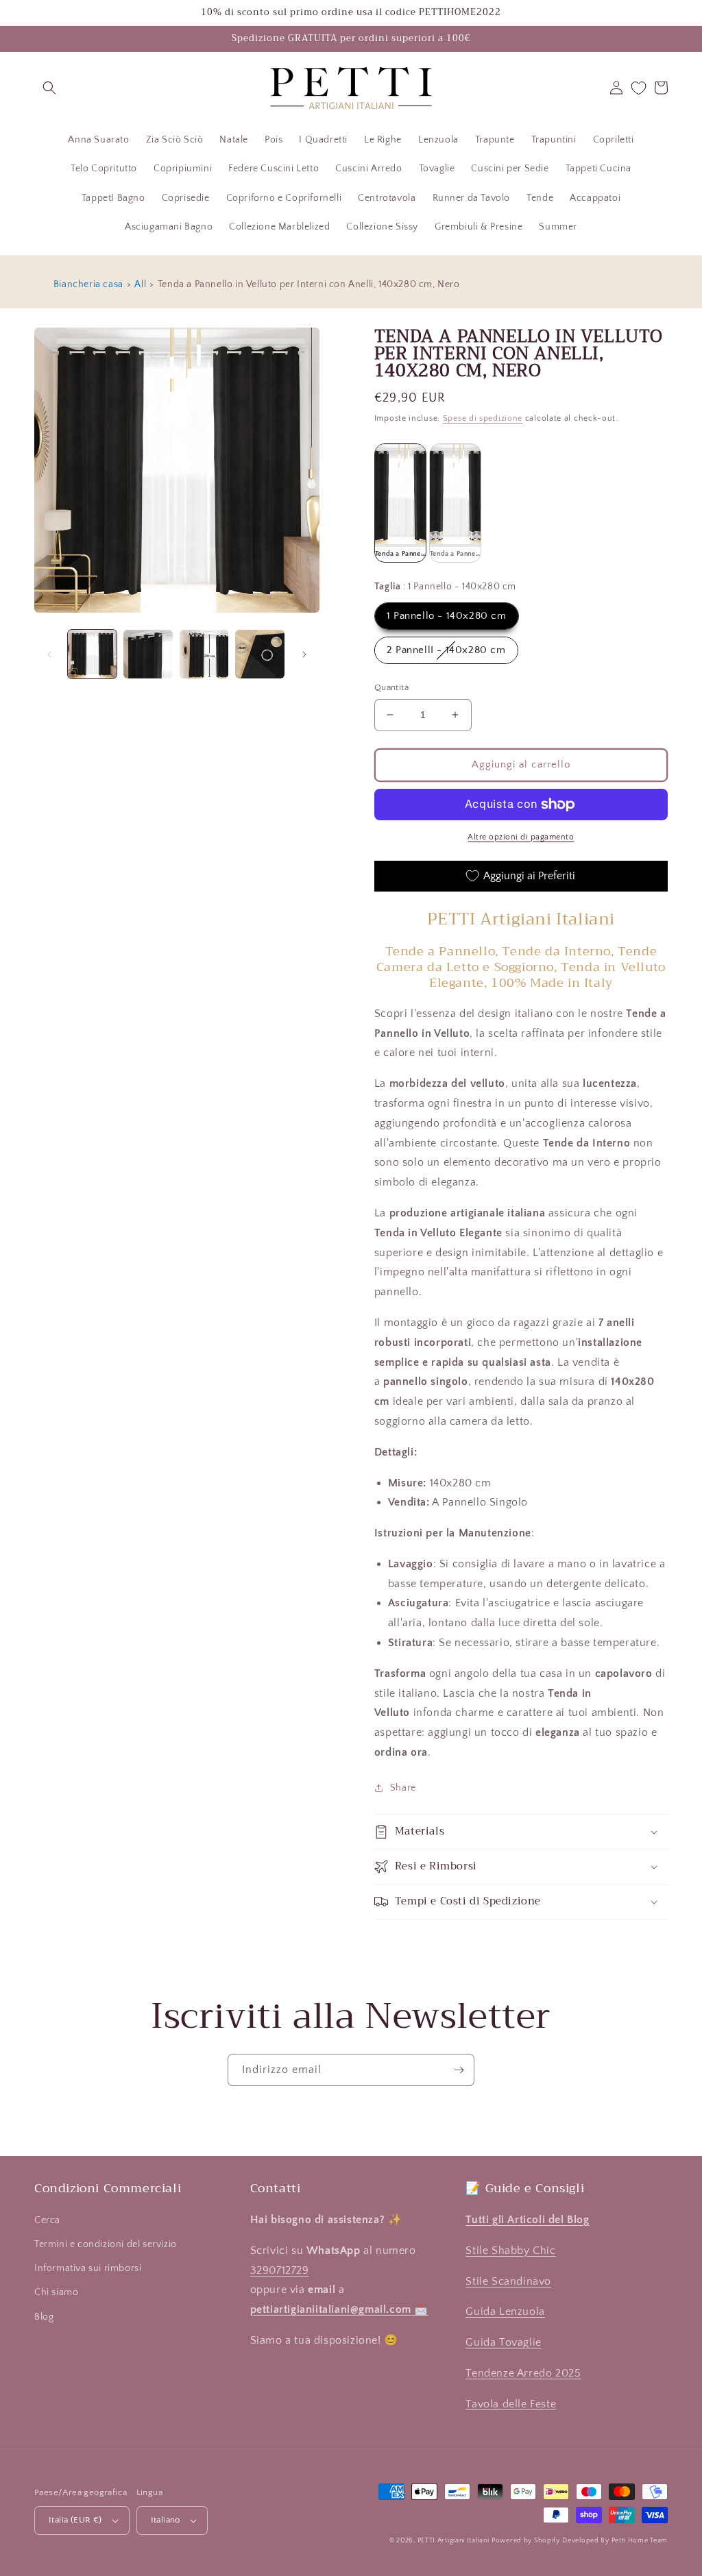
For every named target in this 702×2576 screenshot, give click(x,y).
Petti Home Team (640, 2541)
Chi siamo (56, 2292)
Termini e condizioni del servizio (106, 2244)
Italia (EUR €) (75, 2520)
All (140, 284)
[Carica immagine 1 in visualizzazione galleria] (92, 654)
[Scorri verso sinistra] (49, 654)
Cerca (47, 2220)
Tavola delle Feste (511, 2404)
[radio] (400, 503)
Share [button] (403, 1788)
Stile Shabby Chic (510, 2250)
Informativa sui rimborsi (88, 2268)
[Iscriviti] (459, 2070)
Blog (44, 2317)
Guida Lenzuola (505, 2311)
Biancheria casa (88, 284)
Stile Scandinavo (508, 2281)
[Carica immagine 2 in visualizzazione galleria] (148, 654)
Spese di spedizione (483, 418)
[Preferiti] (639, 88)
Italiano (166, 2520)
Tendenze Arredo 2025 (523, 2373)
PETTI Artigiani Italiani (453, 2541)
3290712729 (280, 2270)
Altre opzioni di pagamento (521, 837)
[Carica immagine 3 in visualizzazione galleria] (204, 654)
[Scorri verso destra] (304, 654)
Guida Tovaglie (503, 2342)
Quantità (391, 687)
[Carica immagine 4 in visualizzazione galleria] (259, 654)
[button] (49, 88)
